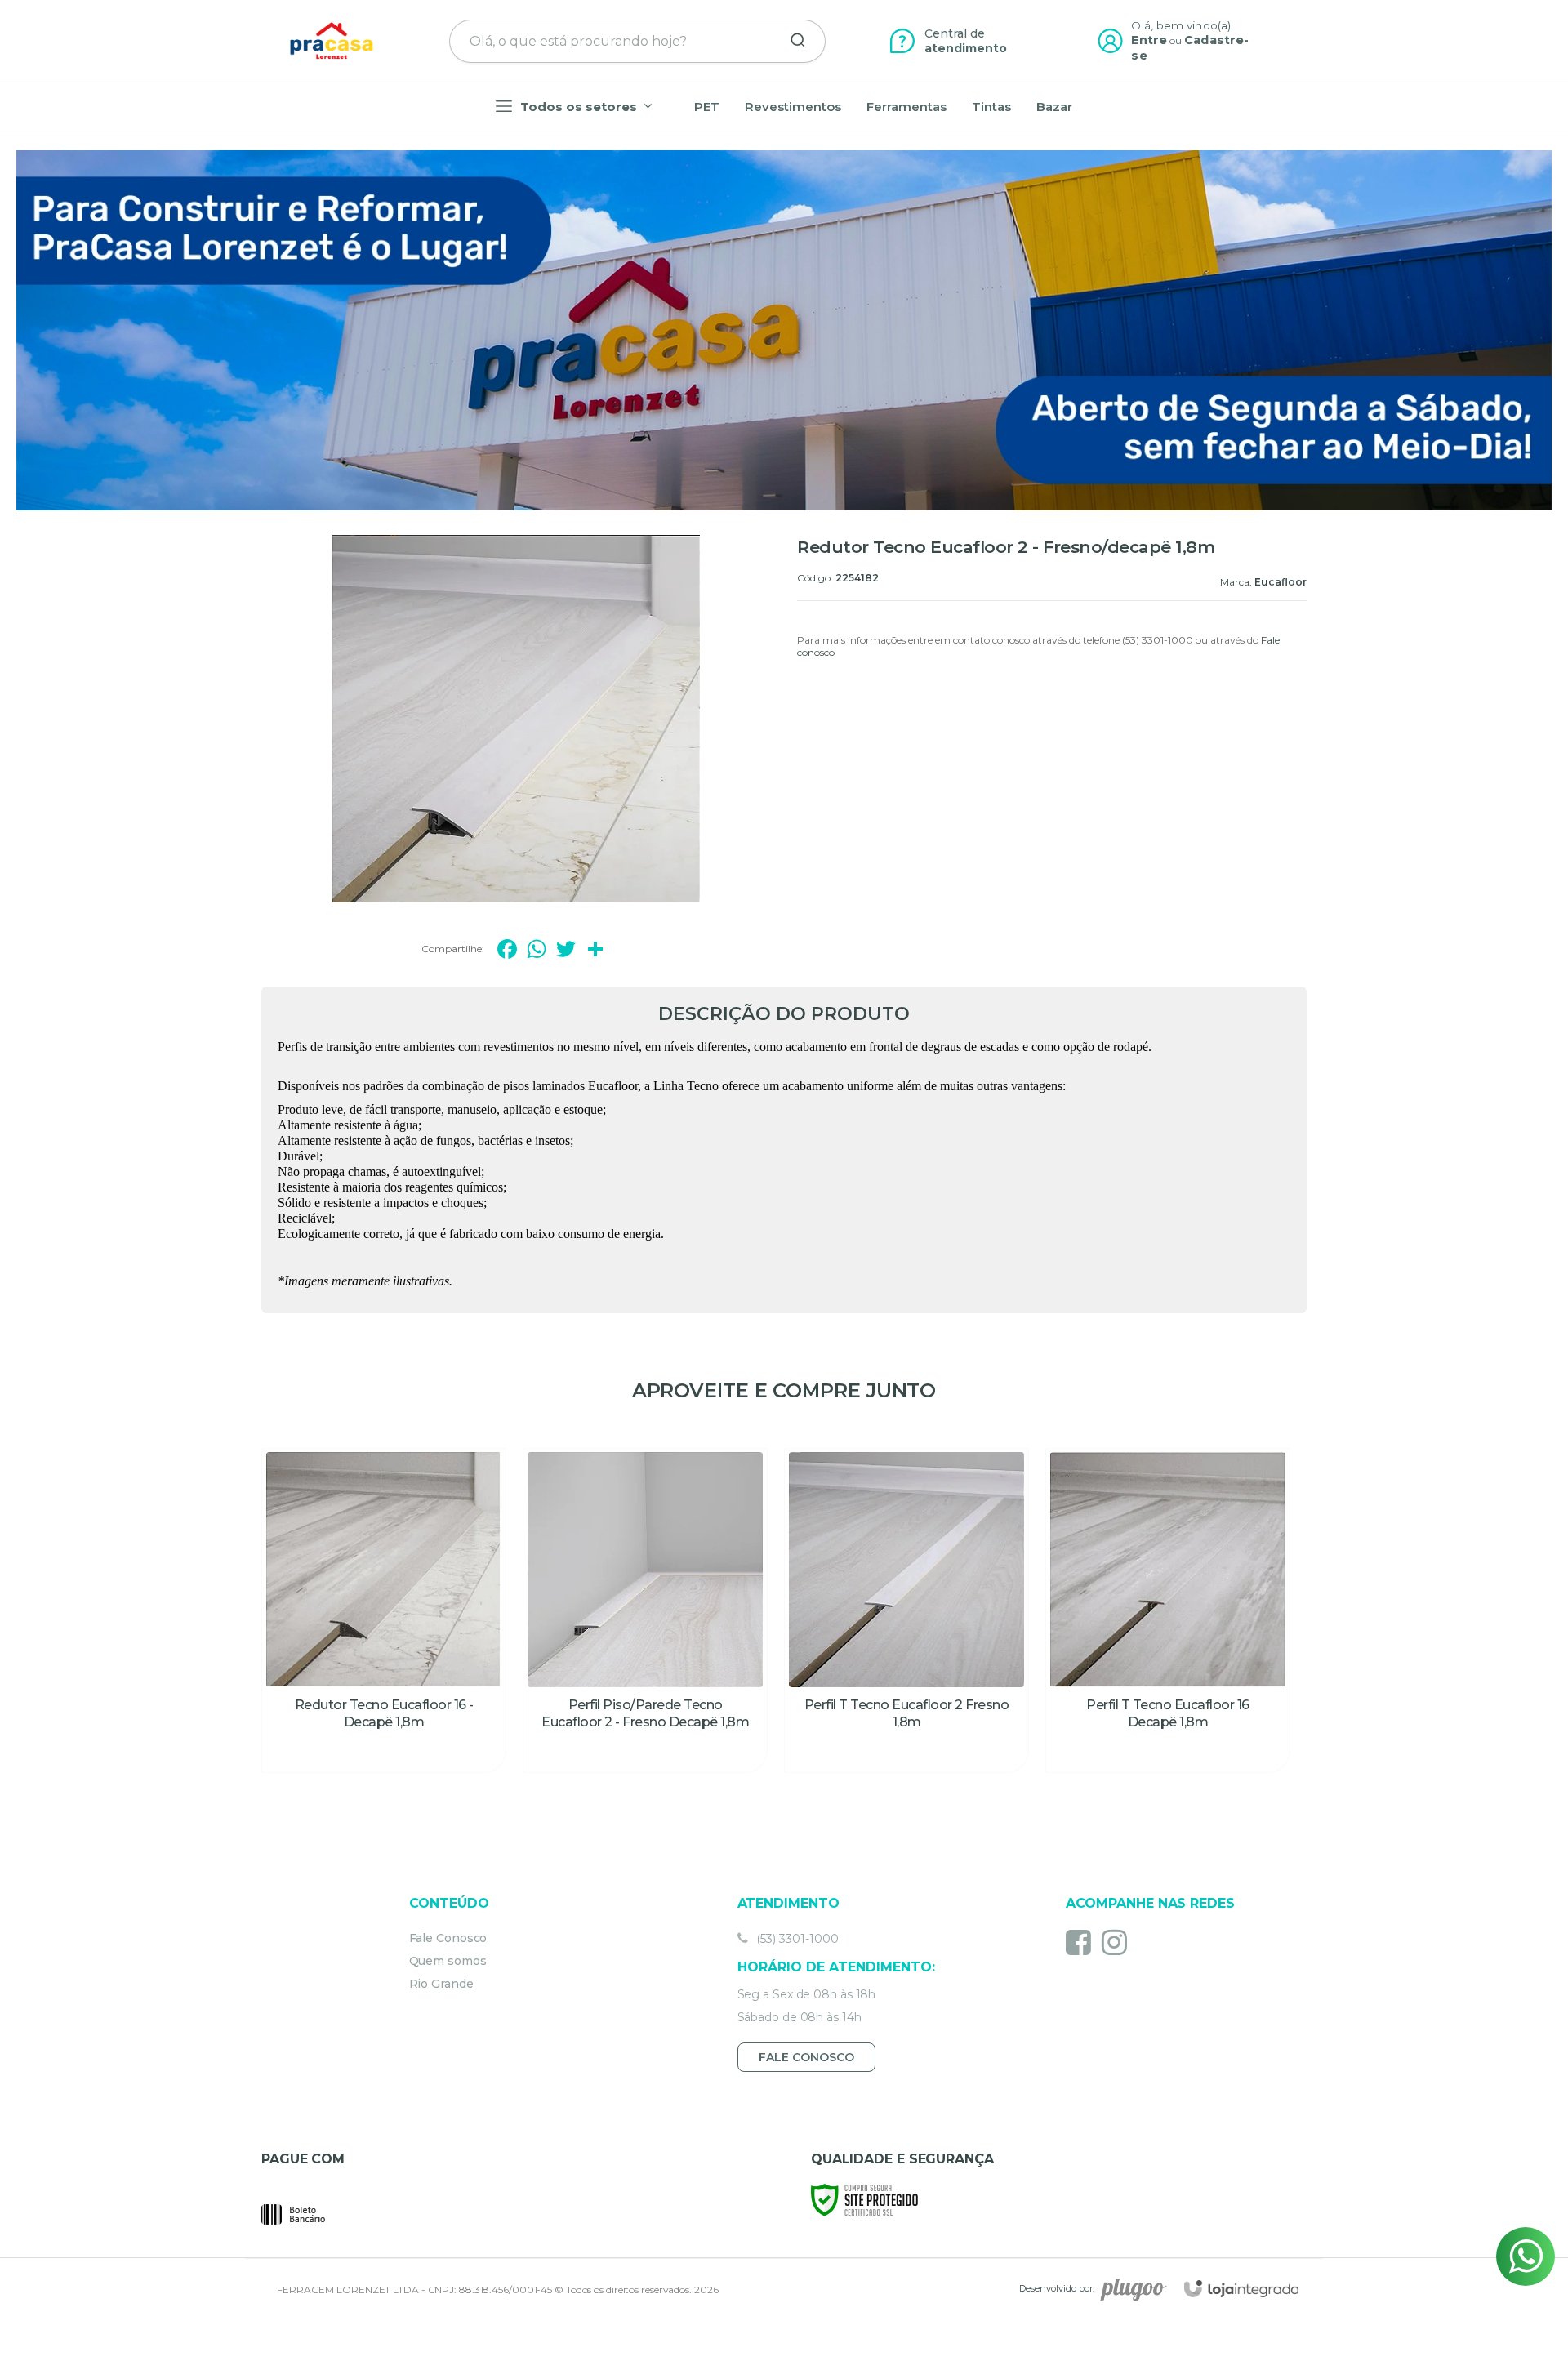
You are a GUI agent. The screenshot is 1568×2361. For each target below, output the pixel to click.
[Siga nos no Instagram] (1118, 1942)
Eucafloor (1281, 582)
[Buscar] (792, 41)
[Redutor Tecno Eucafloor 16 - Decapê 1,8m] (384, 1610)
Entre (1149, 40)
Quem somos (448, 1961)
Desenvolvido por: (1057, 2288)
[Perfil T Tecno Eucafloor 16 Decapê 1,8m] (1168, 1610)
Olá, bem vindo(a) (1181, 25)
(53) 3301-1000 (796, 1939)
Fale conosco (806, 2057)
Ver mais (384, 1751)
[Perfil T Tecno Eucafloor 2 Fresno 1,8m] (906, 1610)
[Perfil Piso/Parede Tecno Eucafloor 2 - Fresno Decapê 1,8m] (645, 1610)
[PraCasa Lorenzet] (332, 41)
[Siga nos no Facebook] (1082, 1942)
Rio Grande (441, 1984)
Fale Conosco (448, 1938)
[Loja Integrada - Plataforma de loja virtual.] (1241, 2289)
